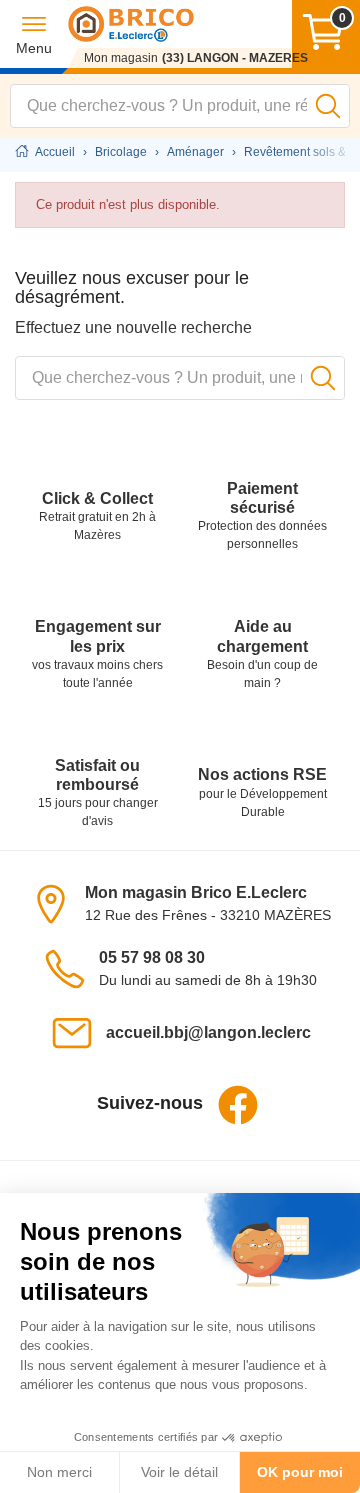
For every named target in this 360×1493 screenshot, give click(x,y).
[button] (34, 34)
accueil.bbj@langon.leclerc (208, 1032)
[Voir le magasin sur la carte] (57, 902)
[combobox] (180, 106)
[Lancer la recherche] (328, 106)
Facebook (238, 1105)
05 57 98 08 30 (152, 957)
